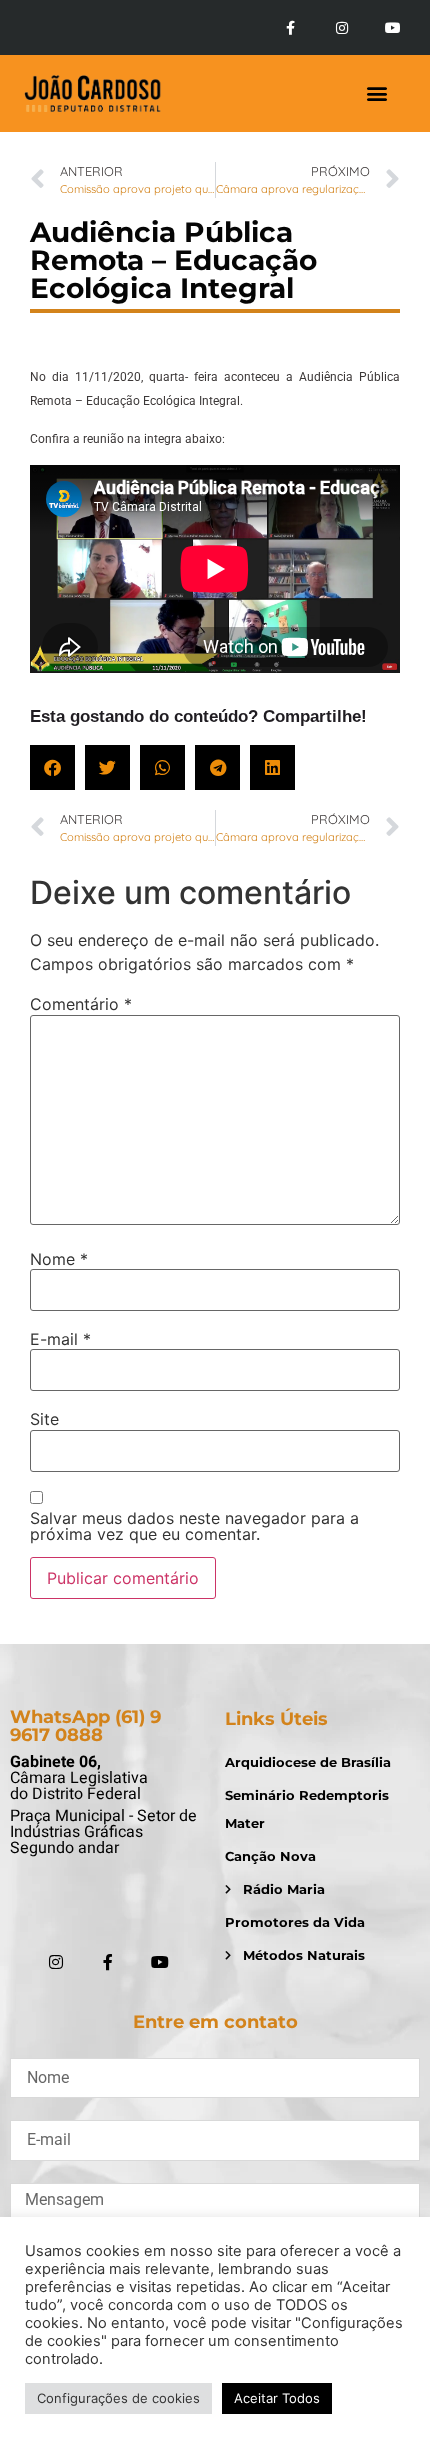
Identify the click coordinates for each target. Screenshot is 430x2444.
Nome (59, 1259)
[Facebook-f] (290, 28)
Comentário (81, 1004)
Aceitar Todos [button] (277, 2398)
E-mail (60, 1339)
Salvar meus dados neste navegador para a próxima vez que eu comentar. (194, 1526)
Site (44, 1419)
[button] (376, 93)
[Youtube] (393, 28)
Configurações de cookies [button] (118, 2398)
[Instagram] (342, 28)
